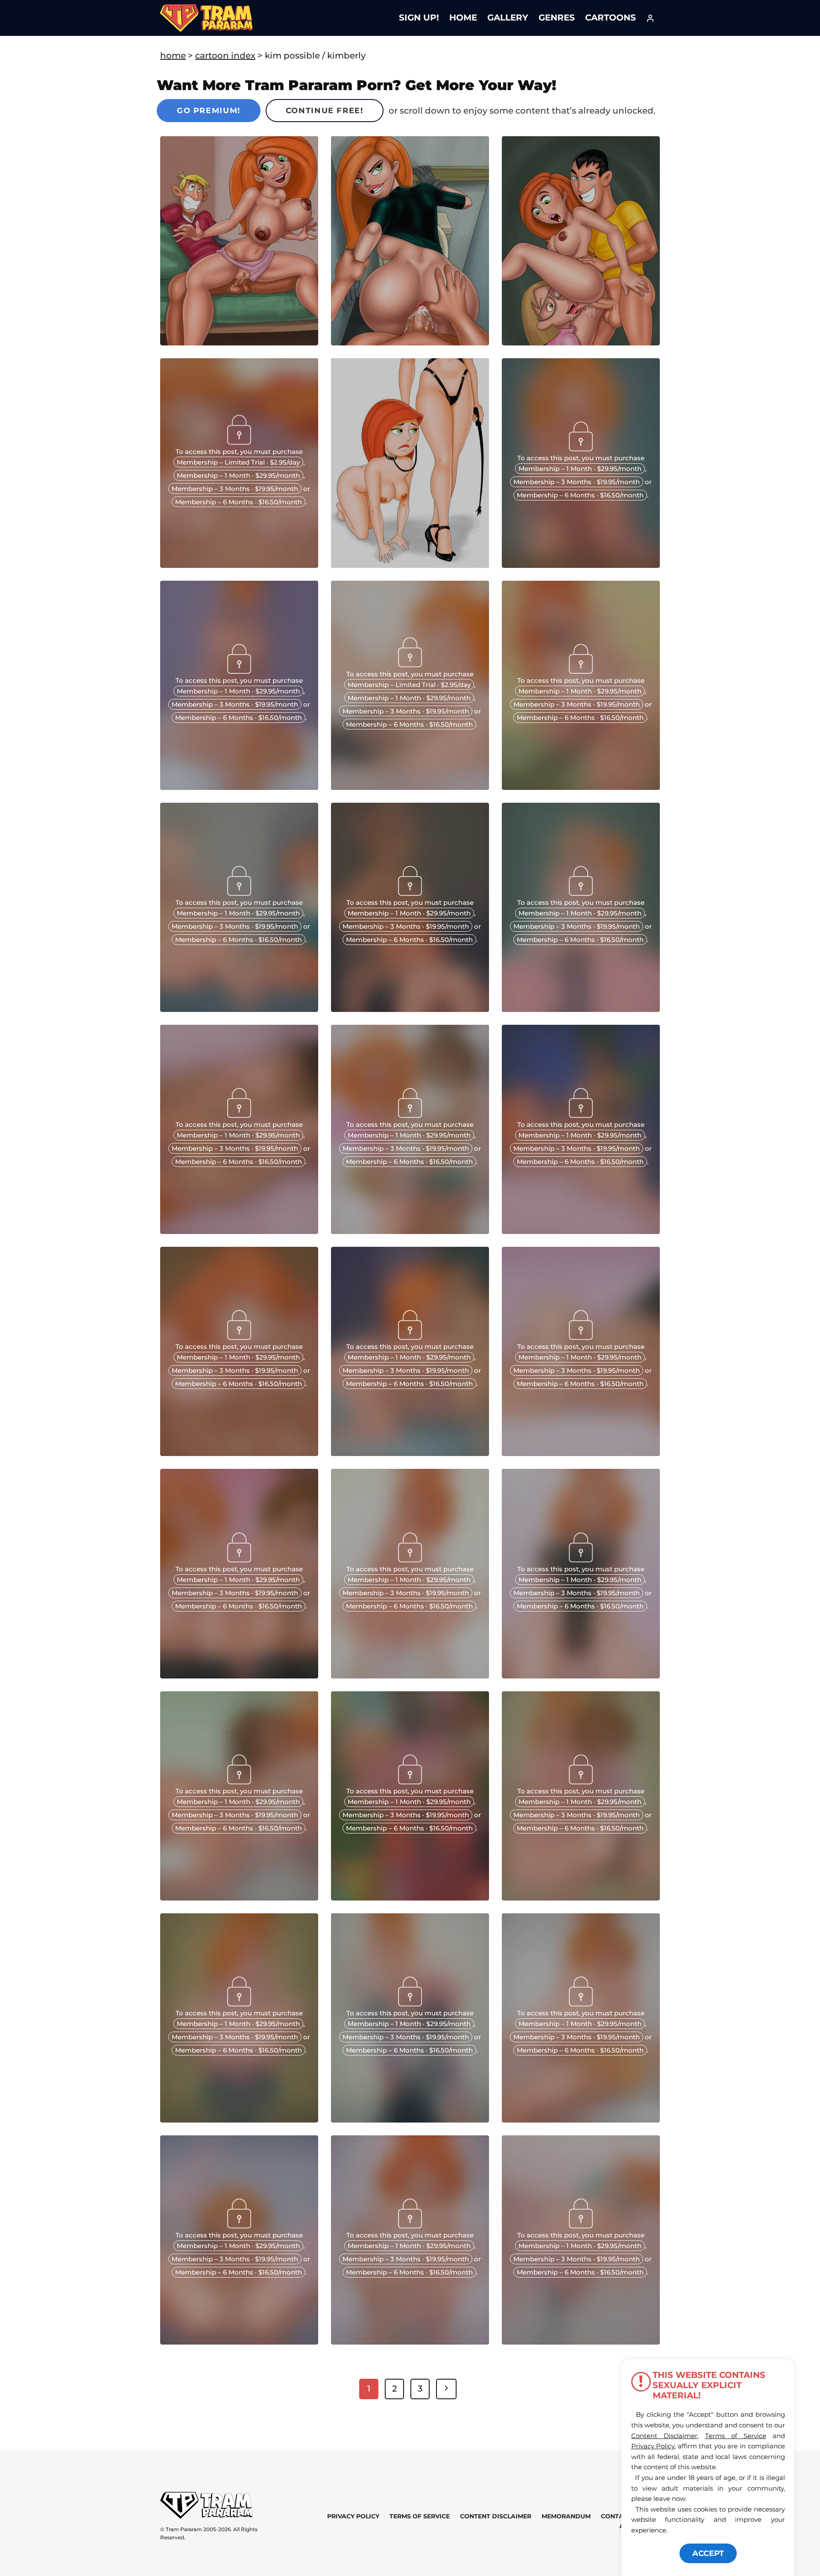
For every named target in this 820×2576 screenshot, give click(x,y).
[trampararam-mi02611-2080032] (581, 1231)
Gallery (508, 18)
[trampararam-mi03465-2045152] (239, 787)
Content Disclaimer (496, 2516)
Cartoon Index (225, 56)
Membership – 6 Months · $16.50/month (239, 502)
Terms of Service (420, 2516)
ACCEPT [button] (708, 2553)
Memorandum (566, 2516)
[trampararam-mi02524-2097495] (581, 1453)
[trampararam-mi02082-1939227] (581, 2342)
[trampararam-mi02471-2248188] (239, 1675)
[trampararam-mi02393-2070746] (581, 1675)
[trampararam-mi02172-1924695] (581, 2120)
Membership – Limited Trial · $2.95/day (238, 462)
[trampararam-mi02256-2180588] (239, 1898)
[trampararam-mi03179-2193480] (239, 1009)
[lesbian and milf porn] (581, 1009)
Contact (616, 2516)
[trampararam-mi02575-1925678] (239, 1453)
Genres (557, 18)
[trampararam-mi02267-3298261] (410, 1898)
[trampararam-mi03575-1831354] (239, 565)
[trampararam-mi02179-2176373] (410, 2120)
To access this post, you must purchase (239, 452)
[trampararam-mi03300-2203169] (581, 787)
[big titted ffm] (410, 1009)
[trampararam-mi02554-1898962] (410, 1453)
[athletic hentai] (410, 1231)
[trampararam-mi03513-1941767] (581, 565)
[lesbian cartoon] (239, 1231)
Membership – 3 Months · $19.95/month (235, 489)
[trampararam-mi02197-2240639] (239, 2120)
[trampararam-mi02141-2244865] (239, 2342)
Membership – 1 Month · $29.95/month (238, 475)
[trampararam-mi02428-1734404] (410, 1675)
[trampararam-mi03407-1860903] (410, 787)
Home (463, 18)
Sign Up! (419, 18)
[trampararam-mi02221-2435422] (581, 1898)
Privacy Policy (353, 2516)
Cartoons (611, 18)
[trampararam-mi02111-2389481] (410, 2342)
